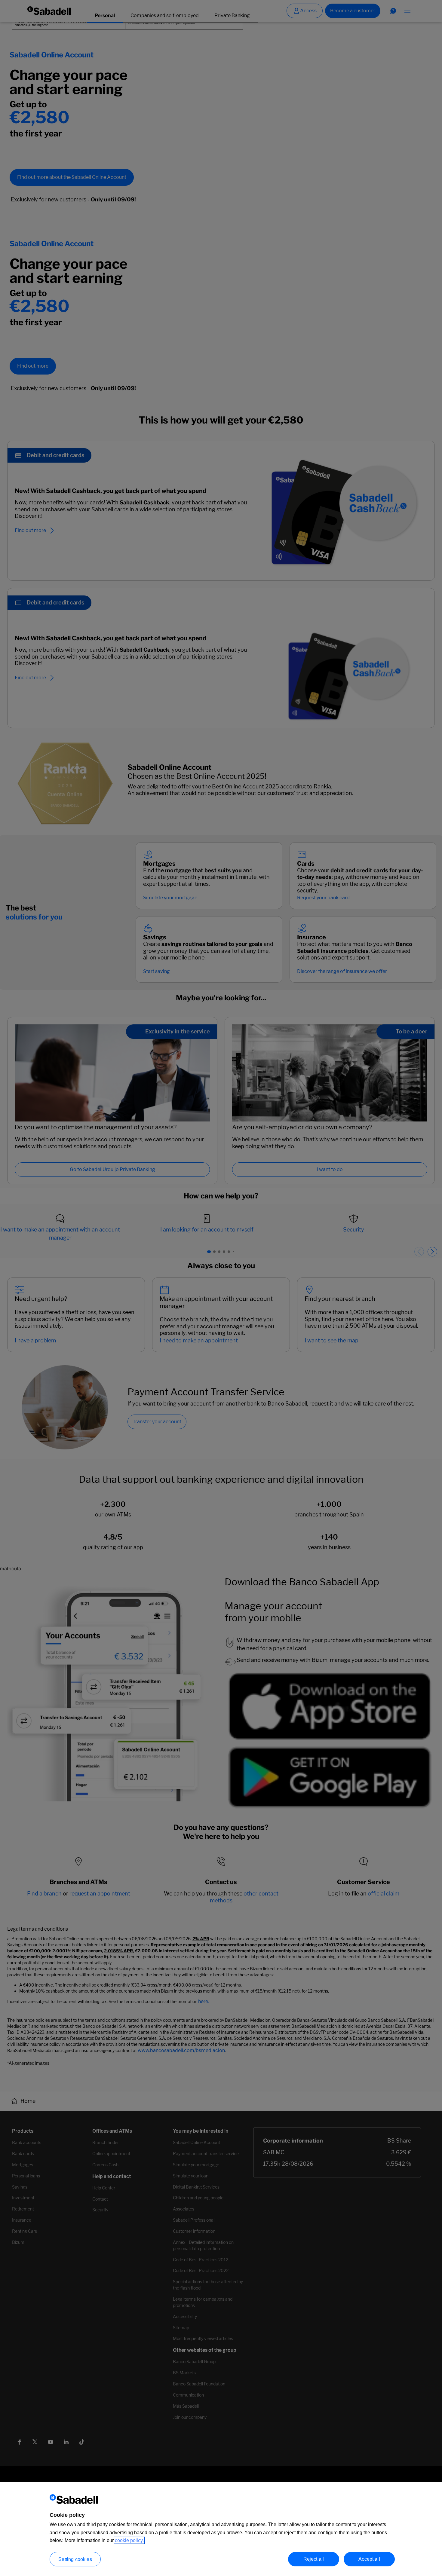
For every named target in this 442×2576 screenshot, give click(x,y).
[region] (221, 2529)
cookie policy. (129, 2540)
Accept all (369, 2559)
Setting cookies (75, 2559)
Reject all (314, 2559)
